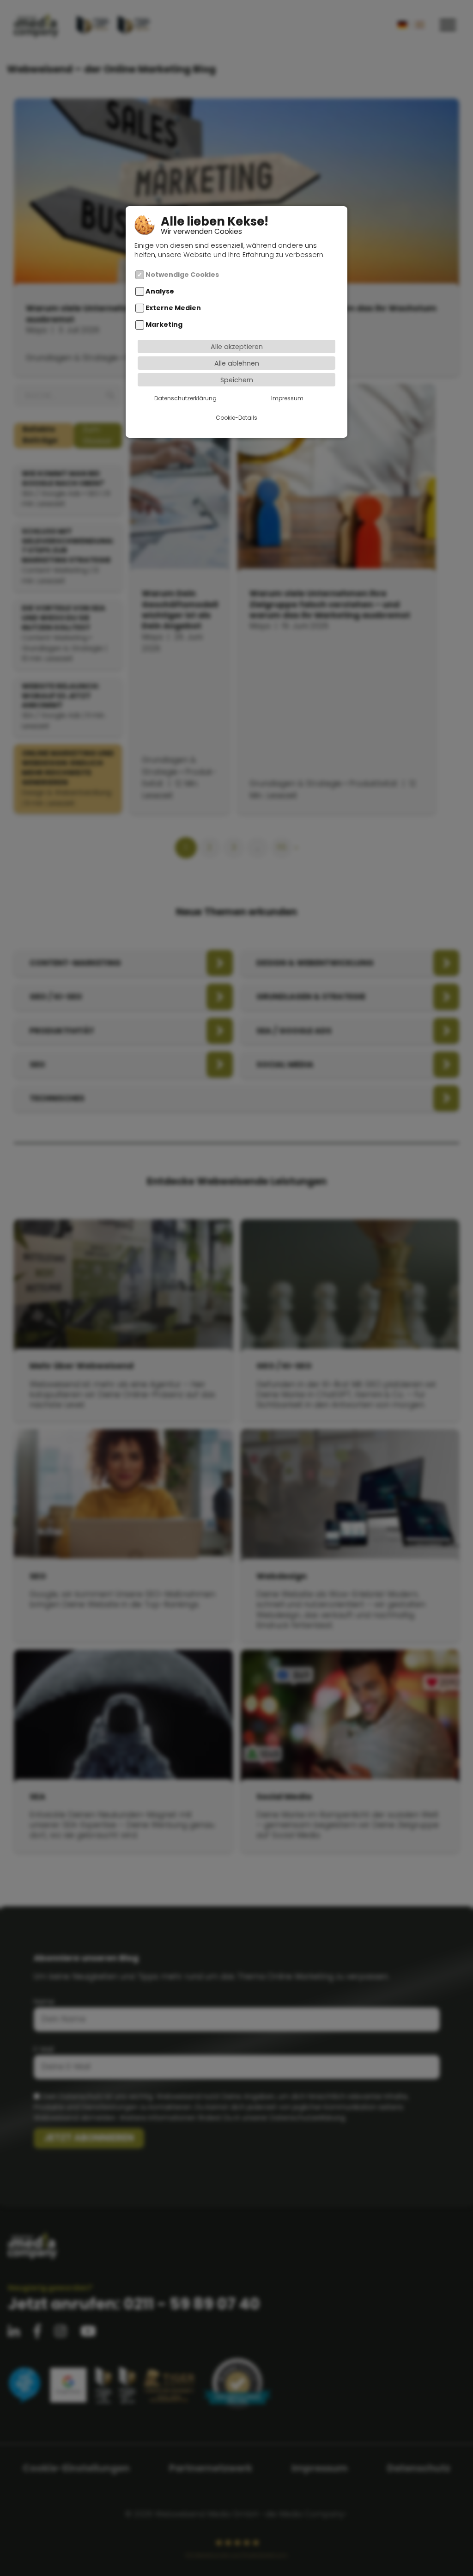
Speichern (237, 380)
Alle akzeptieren (237, 347)
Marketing (164, 325)
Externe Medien (173, 308)
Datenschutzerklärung (185, 398)
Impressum (287, 398)
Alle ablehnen (237, 363)
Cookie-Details (236, 418)
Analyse (160, 291)
